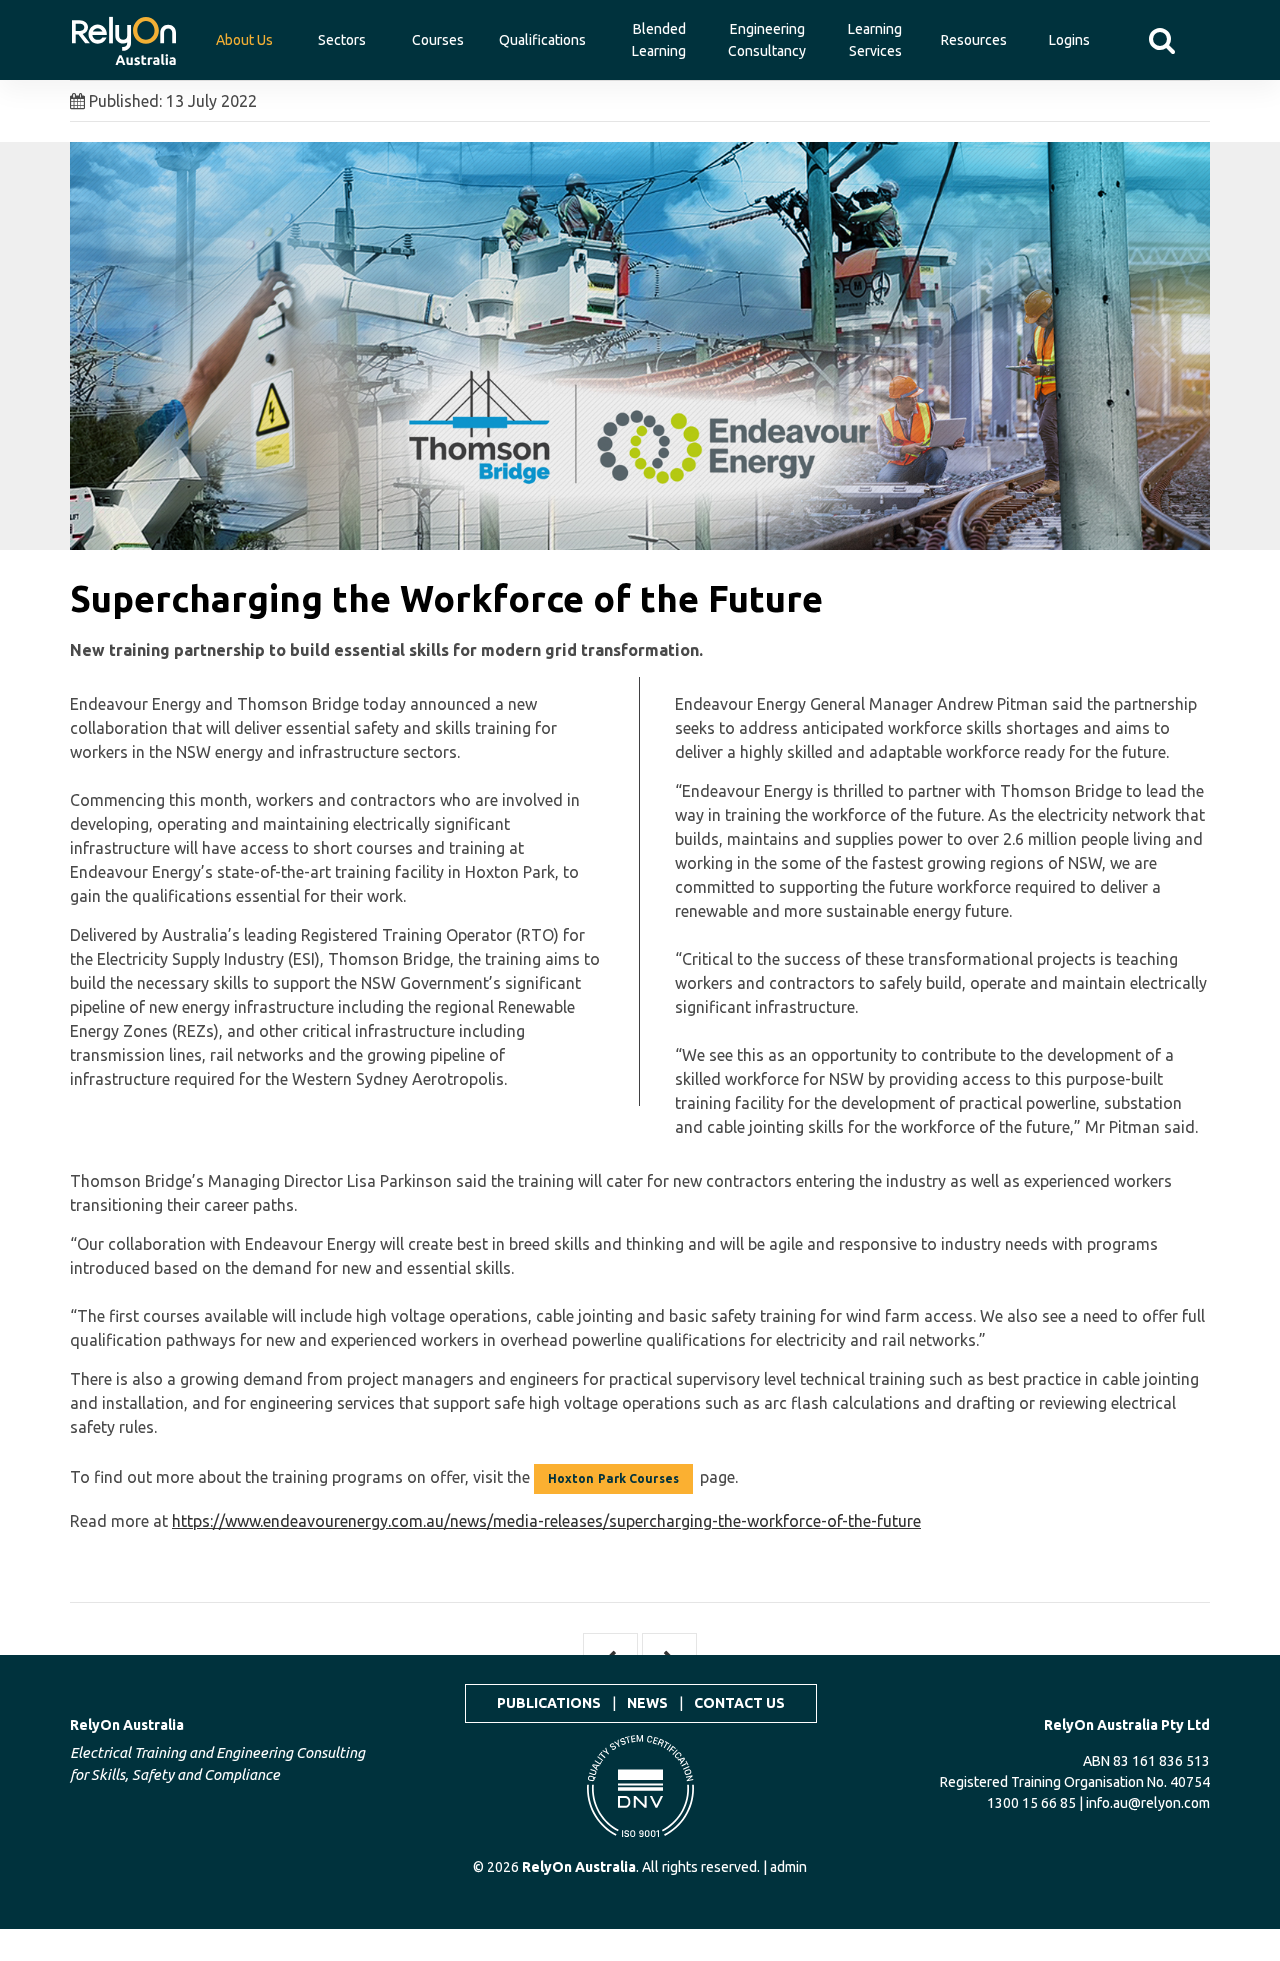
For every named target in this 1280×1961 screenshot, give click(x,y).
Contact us (739, 1703)
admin (788, 1867)
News (647, 1703)
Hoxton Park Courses (613, 1478)
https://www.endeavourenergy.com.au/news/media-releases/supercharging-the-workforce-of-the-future (546, 1521)
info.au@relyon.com (1148, 1803)
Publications (549, 1703)
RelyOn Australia (127, 1725)
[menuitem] (124, 30)
